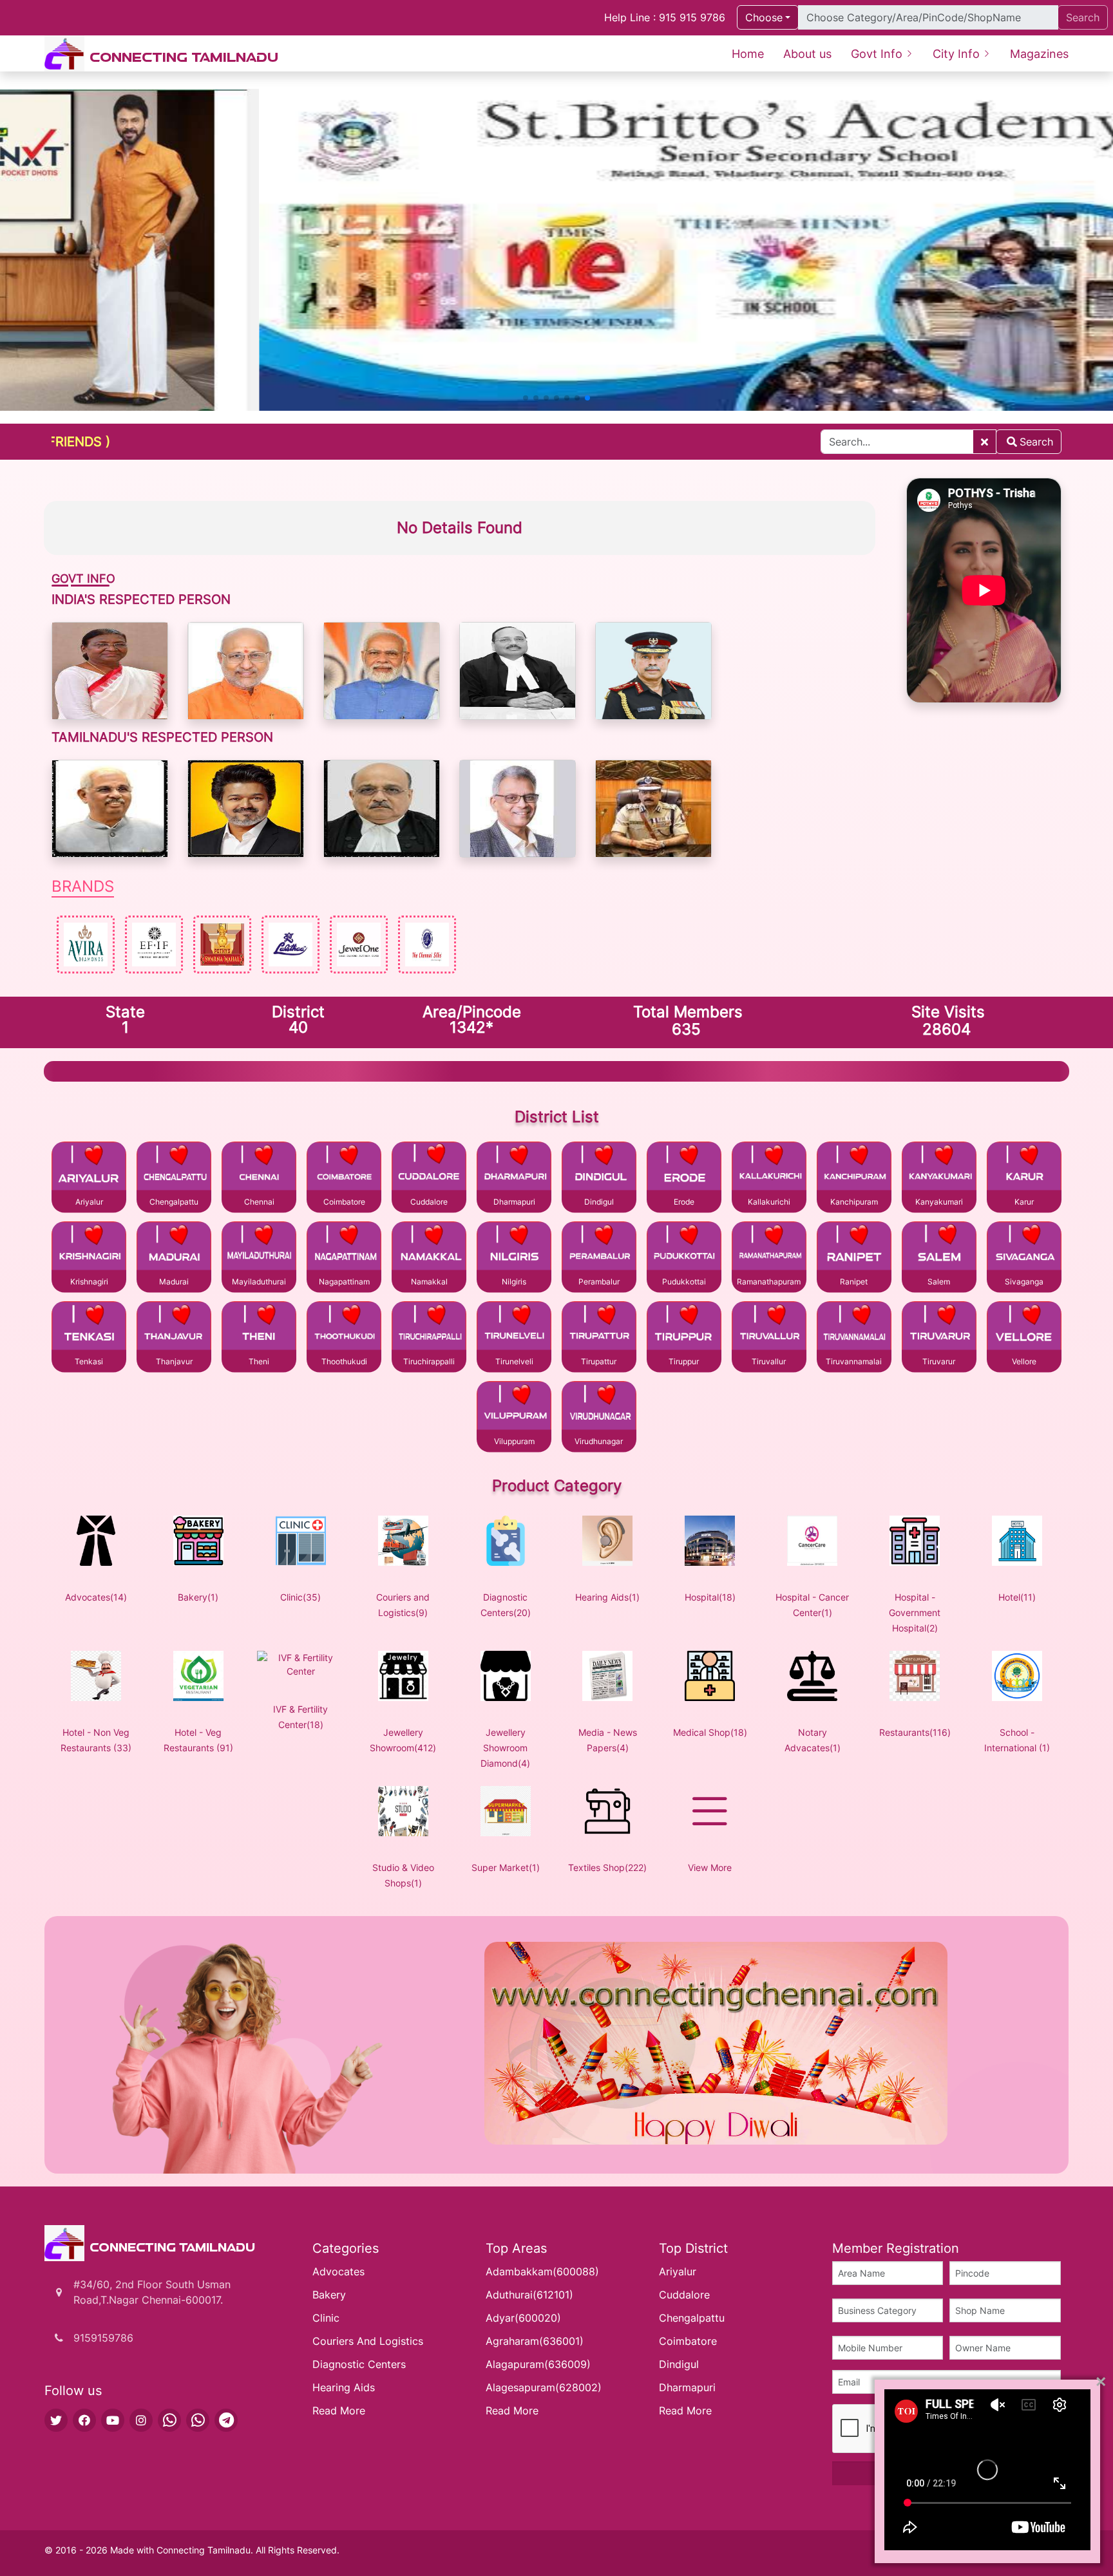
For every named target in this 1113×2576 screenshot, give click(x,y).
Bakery (329, 2295)
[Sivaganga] (1024, 1252)
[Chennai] (259, 1172)
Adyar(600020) (523, 2318)
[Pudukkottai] (684, 1252)
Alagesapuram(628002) (544, 2387)
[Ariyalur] (89, 1172)
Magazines (1039, 54)
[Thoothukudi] (344, 1332)
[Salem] (939, 1252)
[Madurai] (174, 1252)
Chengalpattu (692, 2318)
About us (807, 54)
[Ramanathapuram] (769, 1252)
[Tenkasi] (89, 1332)
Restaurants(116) (915, 1732)
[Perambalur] (599, 1252)
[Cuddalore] (429, 1172)
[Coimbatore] (344, 1172)
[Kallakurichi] (769, 1172)
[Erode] (684, 1172)
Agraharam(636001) (535, 2341)
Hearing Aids (344, 2387)
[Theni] (259, 1332)
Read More (339, 2411)
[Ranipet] (854, 1252)
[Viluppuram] (514, 1412)
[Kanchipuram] (854, 1172)
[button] (526, 398)
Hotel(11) (1017, 1597)
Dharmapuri (687, 2387)
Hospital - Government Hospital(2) (915, 1612)
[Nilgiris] (514, 1252)
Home (748, 54)
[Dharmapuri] (514, 1172)
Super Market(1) (506, 1867)
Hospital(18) (710, 1597)
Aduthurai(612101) (529, 2295)
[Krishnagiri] (89, 1252)
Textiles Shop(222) (607, 1867)
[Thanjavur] (174, 1332)
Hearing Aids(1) (607, 1597)
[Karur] (1024, 1172)
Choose (764, 17)
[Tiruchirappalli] (429, 1332)
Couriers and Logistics (368, 2341)
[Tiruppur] (684, 1332)
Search (1036, 442)
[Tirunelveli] (514, 1332)
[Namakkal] (429, 1252)
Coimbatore (688, 2341)
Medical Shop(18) (710, 1732)
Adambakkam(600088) (542, 2271)
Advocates (338, 2271)
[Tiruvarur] (939, 1332)
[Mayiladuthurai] (259, 1252)
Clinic (326, 2318)
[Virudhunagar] (599, 1412)
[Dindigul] (599, 1172)
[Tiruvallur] (769, 1332)
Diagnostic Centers (359, 2364)
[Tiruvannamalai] (854, 1332)
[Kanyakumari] (939, 1172)
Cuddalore (684, 2295)
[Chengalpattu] (174, 1172)
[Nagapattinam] (344, 1252)
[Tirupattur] (599, 1332)
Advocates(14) (96, 1597)
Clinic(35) (300, 1597)
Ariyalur (678, 2271)
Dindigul (679, 2364)
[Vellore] (1024, 1332)
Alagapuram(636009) (538, 2364)
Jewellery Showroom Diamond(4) (505, 1748)
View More (710, 1867)
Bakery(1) (198, 1597)
